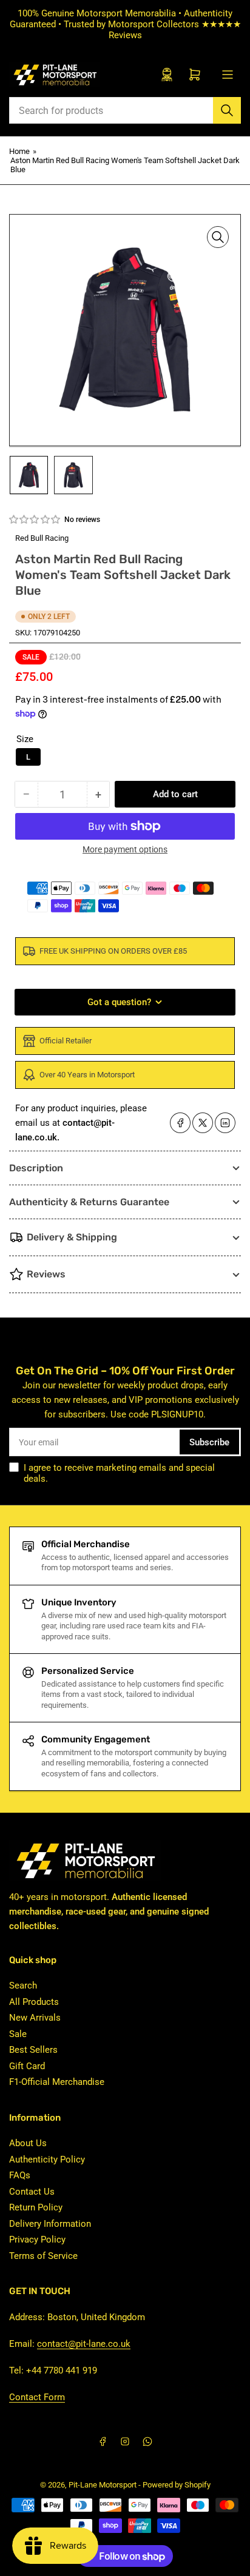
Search (23, 1986)
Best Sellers (33, 2050)
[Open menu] (228, 75)
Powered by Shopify (177, 2485)
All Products (34, 2002)
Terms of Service (43, 2256)
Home (19, 151)
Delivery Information (50, 2224)
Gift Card (27, 2066)
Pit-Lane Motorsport (103, 2485)
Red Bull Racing (42, 538)
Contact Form (37, 2397)
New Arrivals (35, 2018)
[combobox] (125, 110)
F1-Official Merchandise (57, 2082)
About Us (28, 2143)
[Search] (227, 110)
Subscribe (209, 1442)
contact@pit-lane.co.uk (84, 2344)
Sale (18, 2034)
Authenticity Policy (47, 2159)
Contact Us (32, 2192)
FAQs (20, 2175)
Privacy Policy (37, 2240)
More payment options (125, 849)
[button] (35, 520)
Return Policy (36, 2207)
